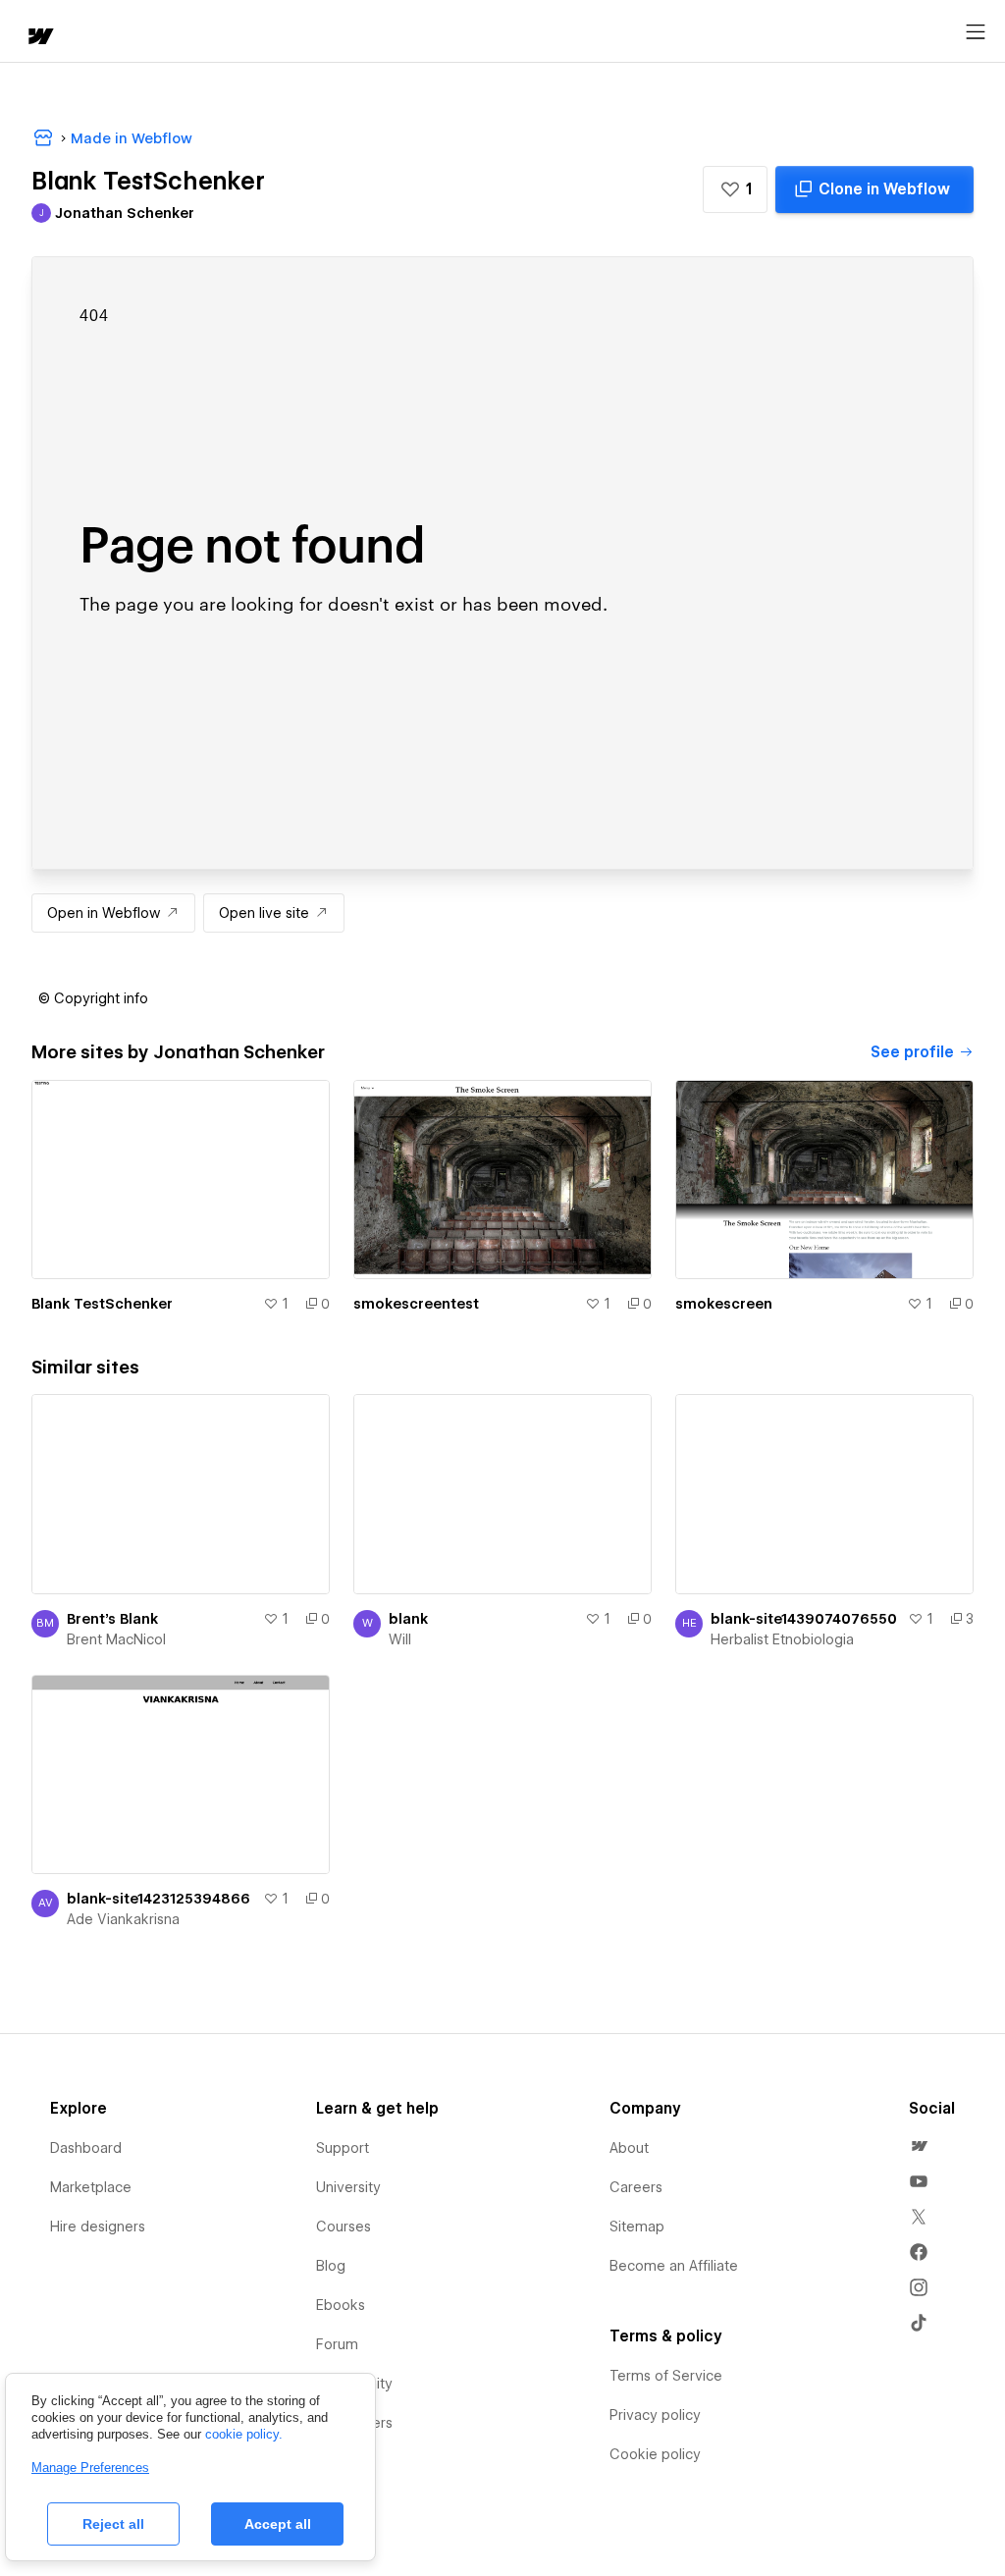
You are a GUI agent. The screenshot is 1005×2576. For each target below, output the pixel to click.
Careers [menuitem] (636, 2187)
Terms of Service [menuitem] (666, 2376)
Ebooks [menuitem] (341, 2305)
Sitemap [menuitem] (637, 2227)
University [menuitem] (348, 2187)
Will (400, 1639)
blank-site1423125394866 (159, 1899)
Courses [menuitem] (344, 2227)
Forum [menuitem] (337, 2344)
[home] (39, 38)
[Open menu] (976, 32)
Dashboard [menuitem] (86, 2148)
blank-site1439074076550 (804, 1619)
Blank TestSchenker (102, 1304)
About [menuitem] (629, 2148)
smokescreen (724, 1304)
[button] (735, 189)
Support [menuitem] (343, 2148)
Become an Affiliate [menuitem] (674, 2266)
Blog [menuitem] (331, 2266)
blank (408, 1619)
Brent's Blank (112, 1619)
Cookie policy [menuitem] (655, 2454)
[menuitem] (919, 2146)
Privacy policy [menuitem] (655, 2415)
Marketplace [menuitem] (91, 2187)
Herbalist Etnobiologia (782, 1639)
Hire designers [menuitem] (98, 2227)
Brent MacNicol (116, 1639)
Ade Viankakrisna (123, 1919)
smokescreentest (416, 1304)
